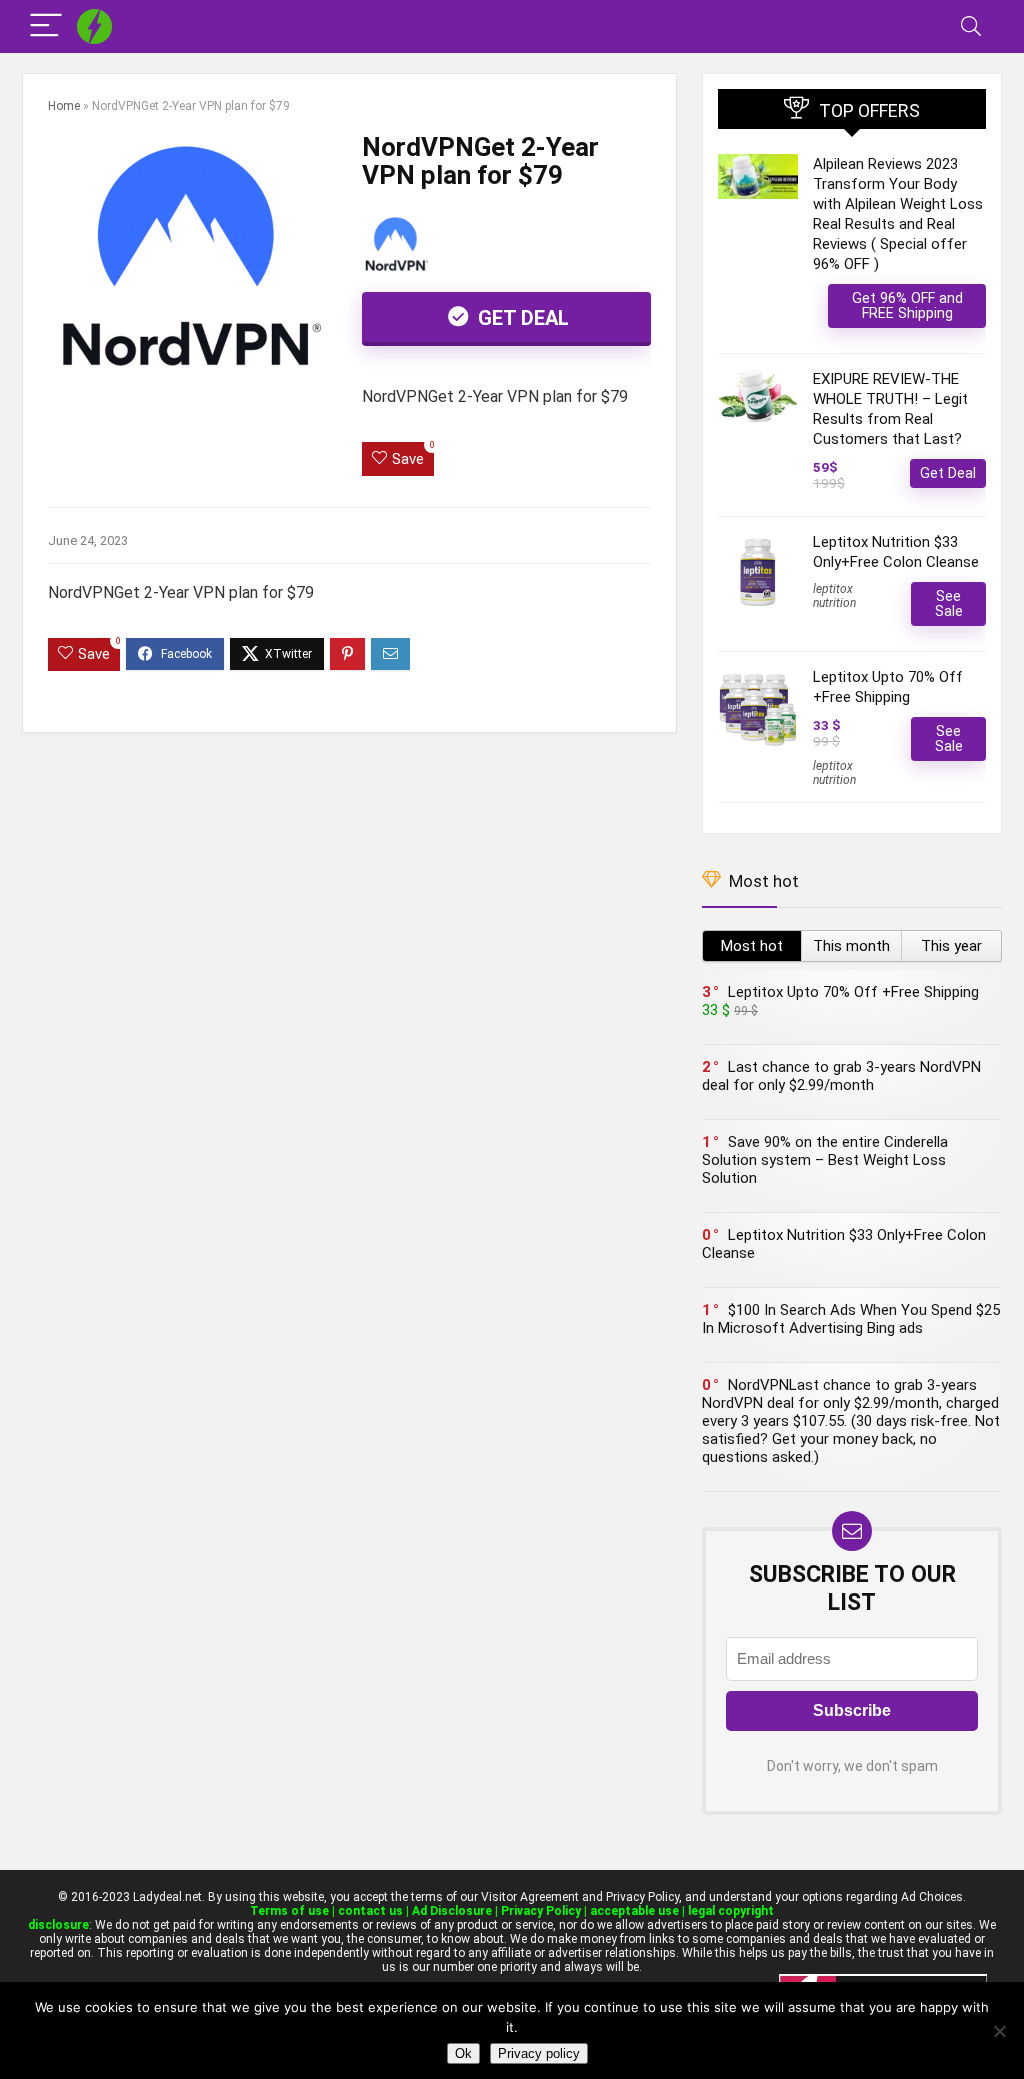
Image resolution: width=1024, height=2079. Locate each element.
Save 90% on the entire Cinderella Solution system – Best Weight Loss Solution (825, 1160)
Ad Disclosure (452, 1911)
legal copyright (731, 1911)
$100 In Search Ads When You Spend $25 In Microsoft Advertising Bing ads (851, 1319)
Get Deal (521, 318)
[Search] (971, 26)
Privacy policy (539, 2053)
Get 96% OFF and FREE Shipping (907, 305)
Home (64, 106)
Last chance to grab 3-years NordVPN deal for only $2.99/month (841, 1076)
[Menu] (46, 26)
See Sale (949, 603)
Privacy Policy (541, 1911)
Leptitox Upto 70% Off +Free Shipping (853, 992)
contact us (370, 1911)
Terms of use (289, 1911)
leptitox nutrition (834, 596)
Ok (463, 2053)
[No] (999, 2031)
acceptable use (634, 1911)
